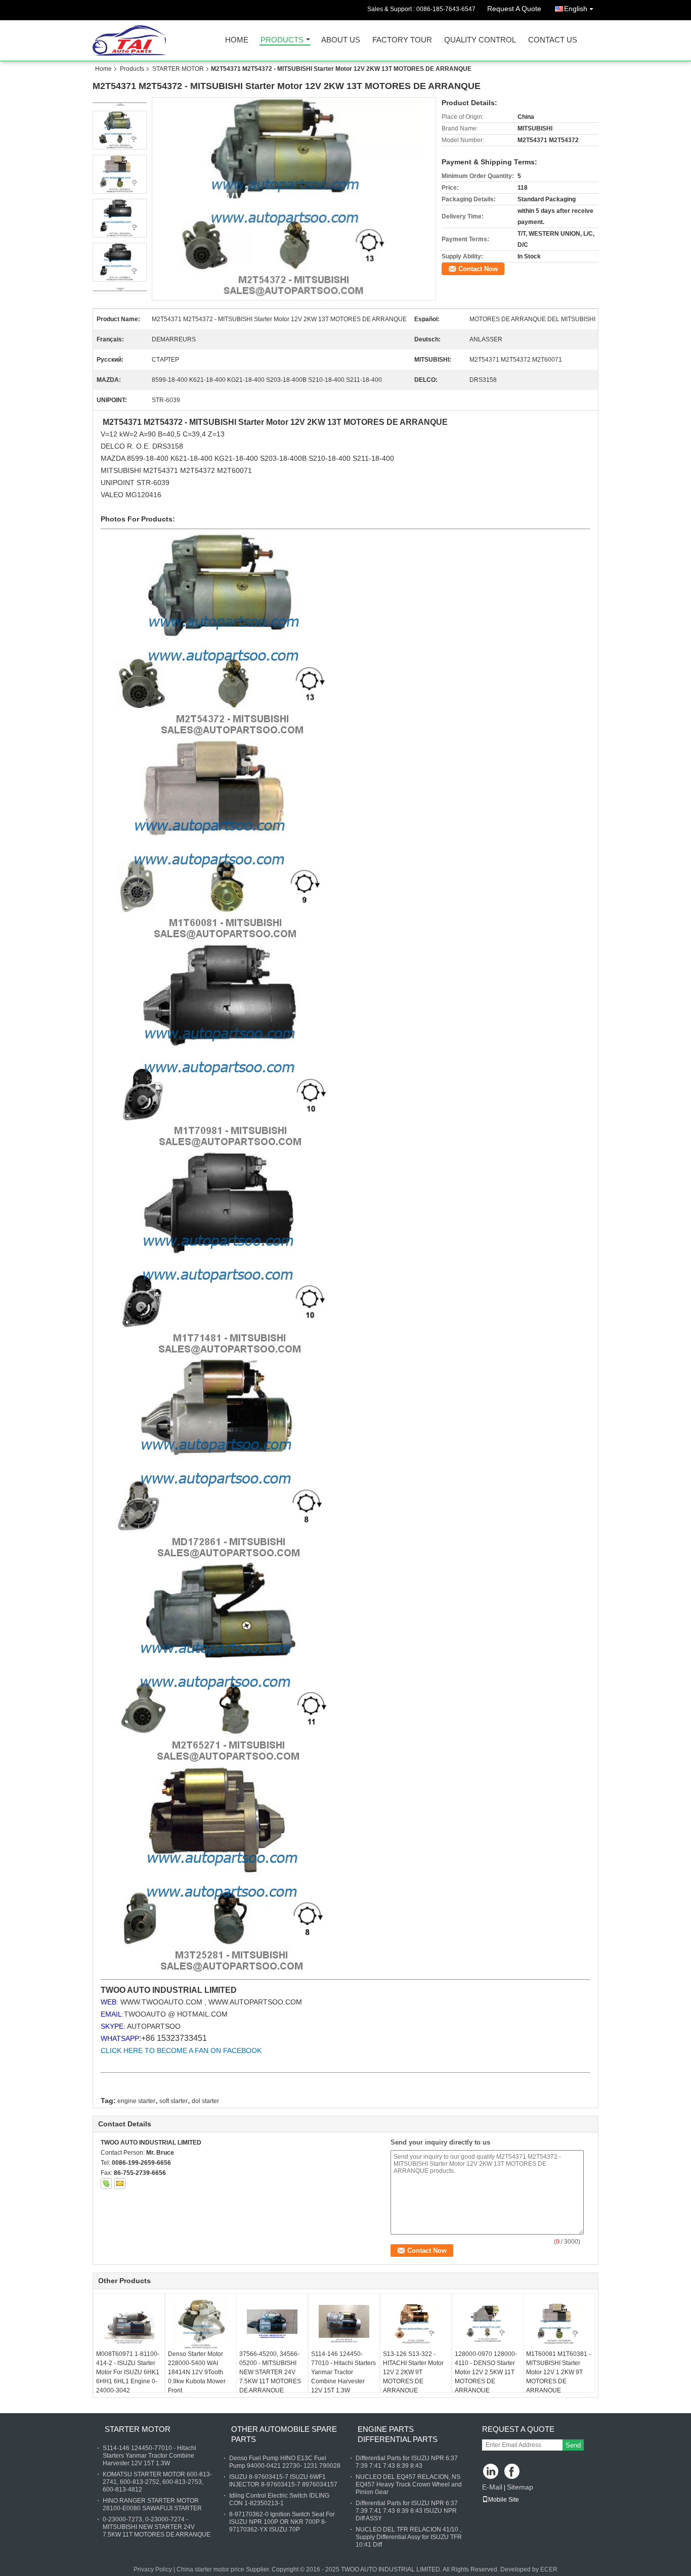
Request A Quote (514, 9)
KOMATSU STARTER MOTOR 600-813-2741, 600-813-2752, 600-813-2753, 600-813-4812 (157, 2482)
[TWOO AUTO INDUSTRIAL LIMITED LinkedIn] (491, 2472)
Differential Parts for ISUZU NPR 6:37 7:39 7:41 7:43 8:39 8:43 (407, 2462)
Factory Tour (402, 40)
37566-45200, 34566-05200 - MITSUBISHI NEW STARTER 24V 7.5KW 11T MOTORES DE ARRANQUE (270, 2372)
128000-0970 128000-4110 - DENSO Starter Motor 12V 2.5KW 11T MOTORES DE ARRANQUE (486, 2372)
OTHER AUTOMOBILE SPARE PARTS (284, 2434)
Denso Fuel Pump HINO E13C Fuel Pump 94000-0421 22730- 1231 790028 (285, 2462)
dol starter (205, 2101)
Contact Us (553, 40)
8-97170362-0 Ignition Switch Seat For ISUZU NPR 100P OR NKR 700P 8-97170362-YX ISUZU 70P (282, 2522)
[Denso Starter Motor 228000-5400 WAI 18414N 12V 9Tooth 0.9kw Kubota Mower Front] (201, 2324)
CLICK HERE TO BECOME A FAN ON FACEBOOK (181, 2050)
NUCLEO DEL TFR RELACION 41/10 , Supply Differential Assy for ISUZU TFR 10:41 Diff (409, 2537)
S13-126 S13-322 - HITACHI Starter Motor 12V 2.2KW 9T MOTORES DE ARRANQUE (413, 2372)
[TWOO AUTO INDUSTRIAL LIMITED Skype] (106, 2184)
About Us (341, 40)
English (576, 9)
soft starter (174, 2101)
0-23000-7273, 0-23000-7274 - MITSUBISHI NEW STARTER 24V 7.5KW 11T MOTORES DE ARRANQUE (157, 2527)
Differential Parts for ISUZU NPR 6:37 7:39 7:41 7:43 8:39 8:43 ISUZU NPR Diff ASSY (407, 2511)
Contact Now (478, 269)
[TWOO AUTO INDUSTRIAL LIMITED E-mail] (120, 2184)
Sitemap (520, 2487)
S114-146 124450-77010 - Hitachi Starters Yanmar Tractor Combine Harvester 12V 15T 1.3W (343, 2372)
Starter (251, 422)
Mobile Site (504, 2500)
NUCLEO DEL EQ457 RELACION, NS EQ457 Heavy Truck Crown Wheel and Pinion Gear (409, 2484)
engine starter (136, 2101)
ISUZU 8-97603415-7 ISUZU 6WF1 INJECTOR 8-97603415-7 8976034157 (283, 2481)
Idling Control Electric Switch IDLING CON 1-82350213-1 (279, 2499)
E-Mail (492, 2487)
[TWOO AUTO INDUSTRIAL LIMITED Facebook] (513, 2472)
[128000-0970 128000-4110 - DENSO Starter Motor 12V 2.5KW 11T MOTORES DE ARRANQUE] (488, 2324)
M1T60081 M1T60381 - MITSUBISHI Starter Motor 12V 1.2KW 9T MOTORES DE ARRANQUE (558, 2372)
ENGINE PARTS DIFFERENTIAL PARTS (398, 2434)
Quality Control (480, 40)
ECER (549, 2569)
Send (573, 2445)
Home (237, 40)
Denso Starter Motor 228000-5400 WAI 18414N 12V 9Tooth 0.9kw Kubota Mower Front (197, 2372)
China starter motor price (210, 2569)
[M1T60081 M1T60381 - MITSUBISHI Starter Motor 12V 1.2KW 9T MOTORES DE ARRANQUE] (559, 2324)
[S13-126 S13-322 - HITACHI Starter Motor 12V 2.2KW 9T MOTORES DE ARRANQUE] (416, 2324)
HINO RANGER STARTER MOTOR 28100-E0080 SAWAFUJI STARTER (152, 2504)
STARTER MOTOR (178, 69)
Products (282, 40)
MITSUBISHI (122, 470)
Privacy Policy (153, 2569)
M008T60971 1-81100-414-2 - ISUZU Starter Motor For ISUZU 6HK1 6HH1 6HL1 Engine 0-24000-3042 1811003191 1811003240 (128, 2381)
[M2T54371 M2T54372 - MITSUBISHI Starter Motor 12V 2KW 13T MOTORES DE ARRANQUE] (294, 199)
